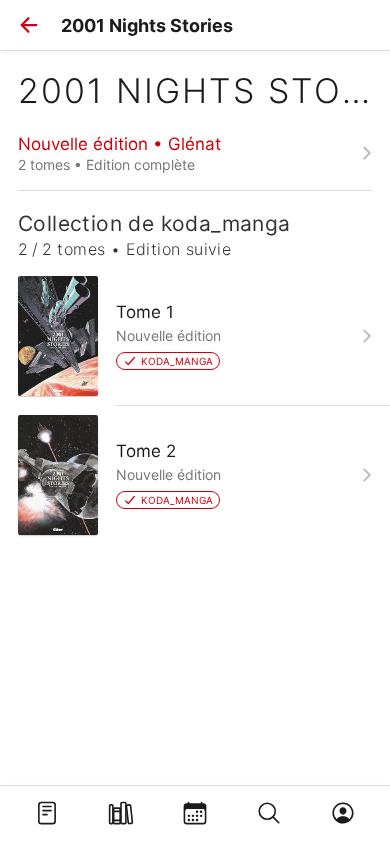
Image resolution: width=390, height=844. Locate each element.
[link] (195, 153)
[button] (29, 25)
